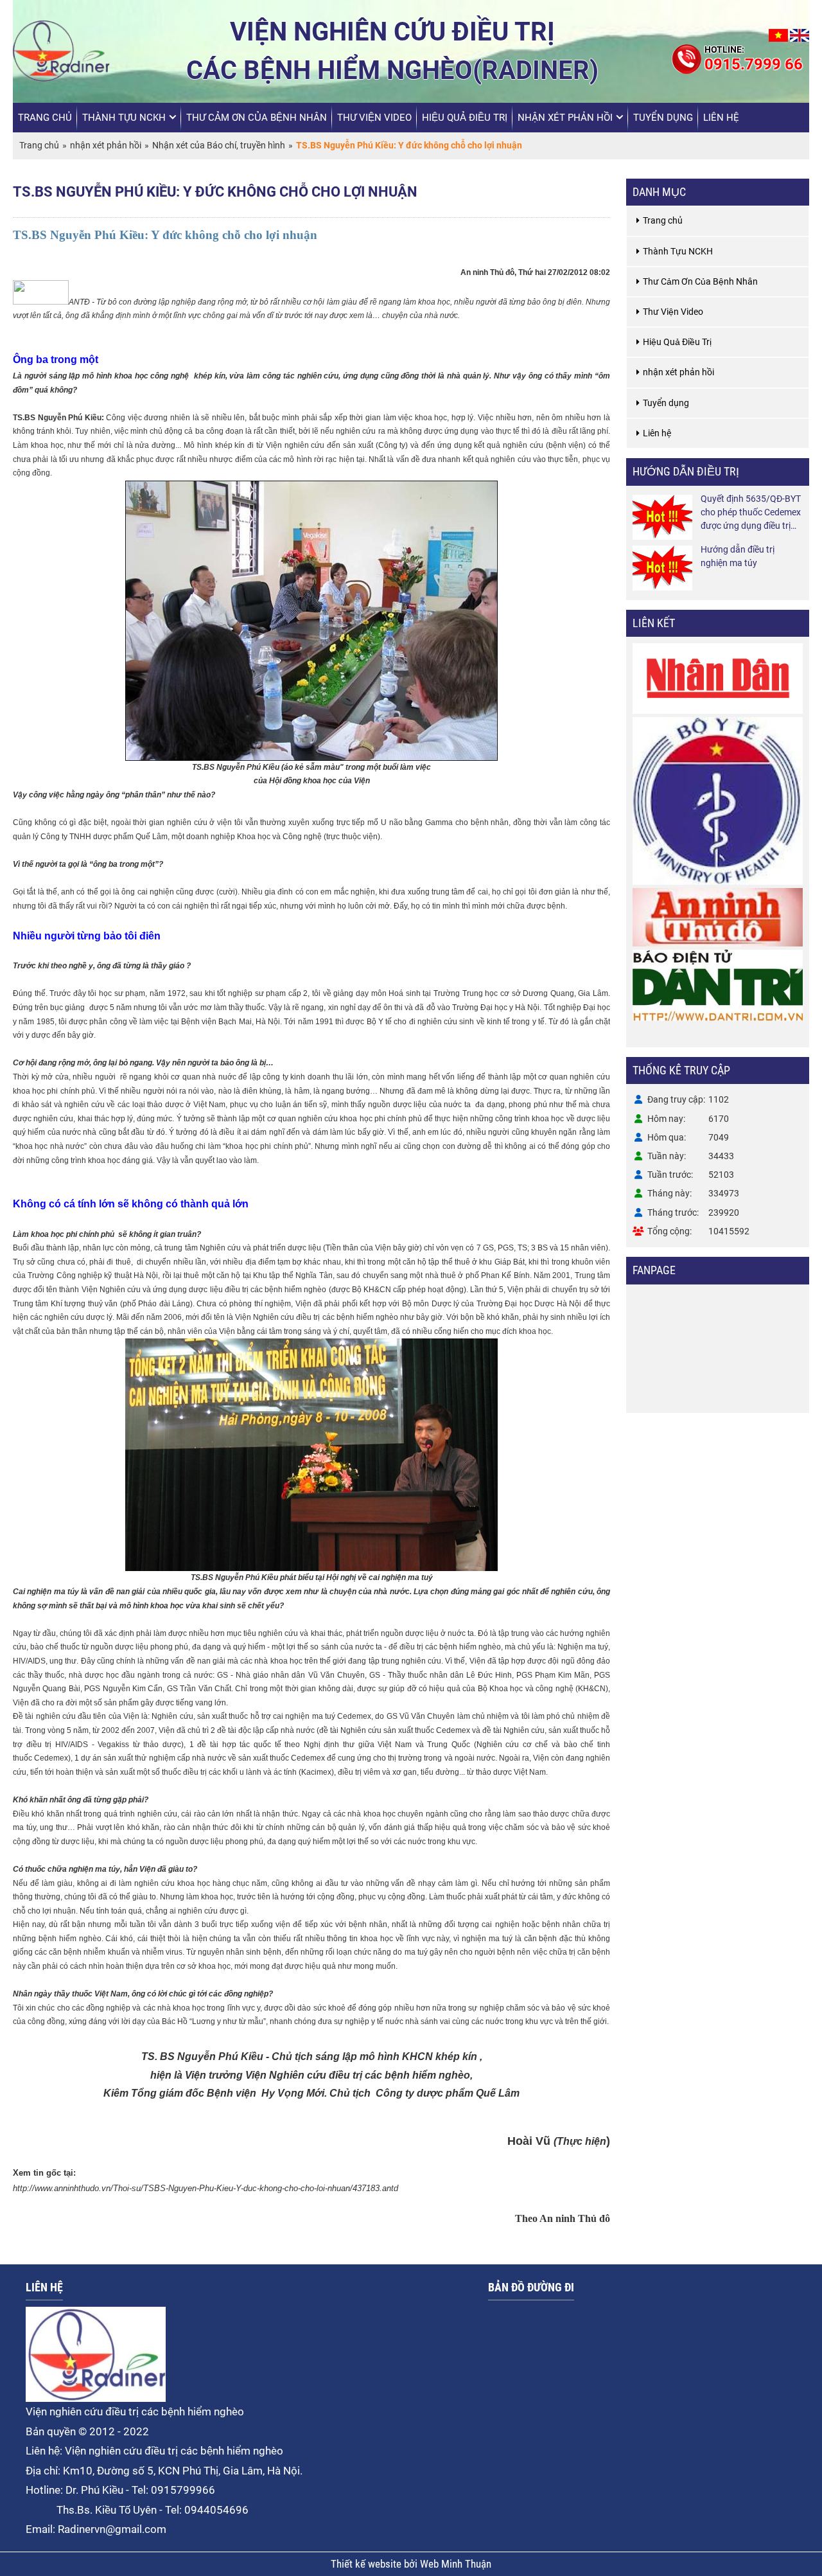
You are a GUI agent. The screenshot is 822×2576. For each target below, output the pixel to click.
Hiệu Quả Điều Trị (465, 118)
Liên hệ (721, 118)
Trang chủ (45, 118)
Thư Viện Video (374, 118)
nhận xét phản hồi (565, 118)
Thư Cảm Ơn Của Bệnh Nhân (257, 118)
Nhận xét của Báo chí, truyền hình (219, 145)
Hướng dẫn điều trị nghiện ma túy (738, 556)
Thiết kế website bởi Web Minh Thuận (411, 2564)
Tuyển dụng (663, 118)
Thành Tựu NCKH (124, 118)
